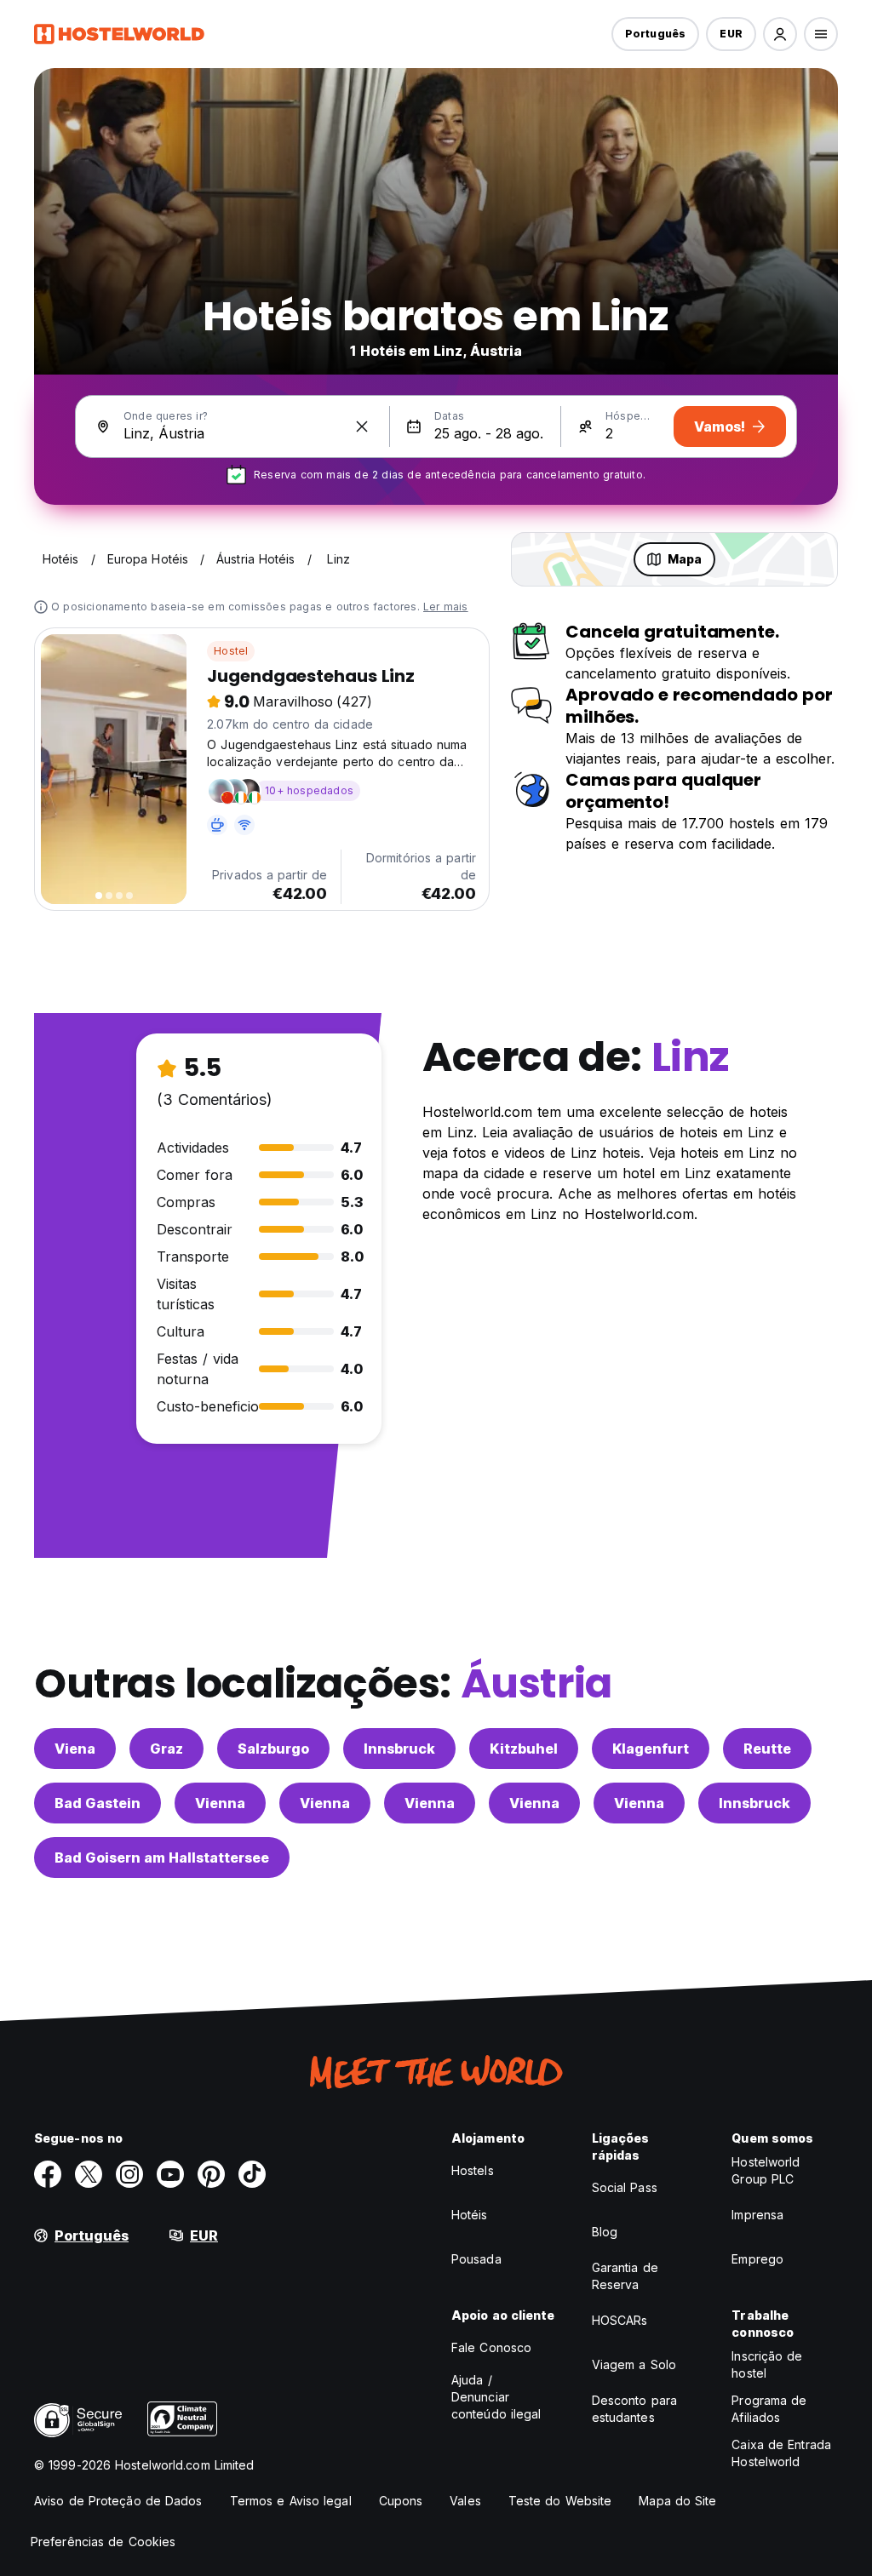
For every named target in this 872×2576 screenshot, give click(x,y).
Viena (75, 1749)
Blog (605, 2232)
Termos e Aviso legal (291, 2501)
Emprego (757, 2259)
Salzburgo (273, 1749)
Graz (166, 1749)
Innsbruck (399, 1749)
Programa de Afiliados (769, 2409)
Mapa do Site (677, 2501)
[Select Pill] (780, 34)
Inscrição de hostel (767, 2364)
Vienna (220, 1803)
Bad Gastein (98, 1803)
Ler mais (446, 607)
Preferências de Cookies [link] (103, 2542)
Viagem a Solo (634, 2364)
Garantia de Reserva (625, 2276)
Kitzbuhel (524, 1749)
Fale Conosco (491, 2347)
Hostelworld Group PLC (766, 2170)
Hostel (231, 651)
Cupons (401, 2501)
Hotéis (470, 2215)
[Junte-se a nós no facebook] (48, 2174)
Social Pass (625, 2187)
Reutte (767, 1749)
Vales (465, 2501)
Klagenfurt (651, 1749)
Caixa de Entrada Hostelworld (781, 2453)
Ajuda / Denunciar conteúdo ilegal (496, 2397)
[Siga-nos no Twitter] (89, 2174)
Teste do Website (560, 2501)
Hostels (473, 2170)
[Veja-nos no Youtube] (170, 2174)
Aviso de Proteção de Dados (118, 2501)
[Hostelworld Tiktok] (252, 2174)
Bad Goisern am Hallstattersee (162, 1858)
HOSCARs (620, 2320)
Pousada (476, 2259)
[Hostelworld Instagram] (129, 2174)
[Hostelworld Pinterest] (211, 2174)
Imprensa (757, 2215)
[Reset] (362, 426)
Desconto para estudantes (634, 2409)
